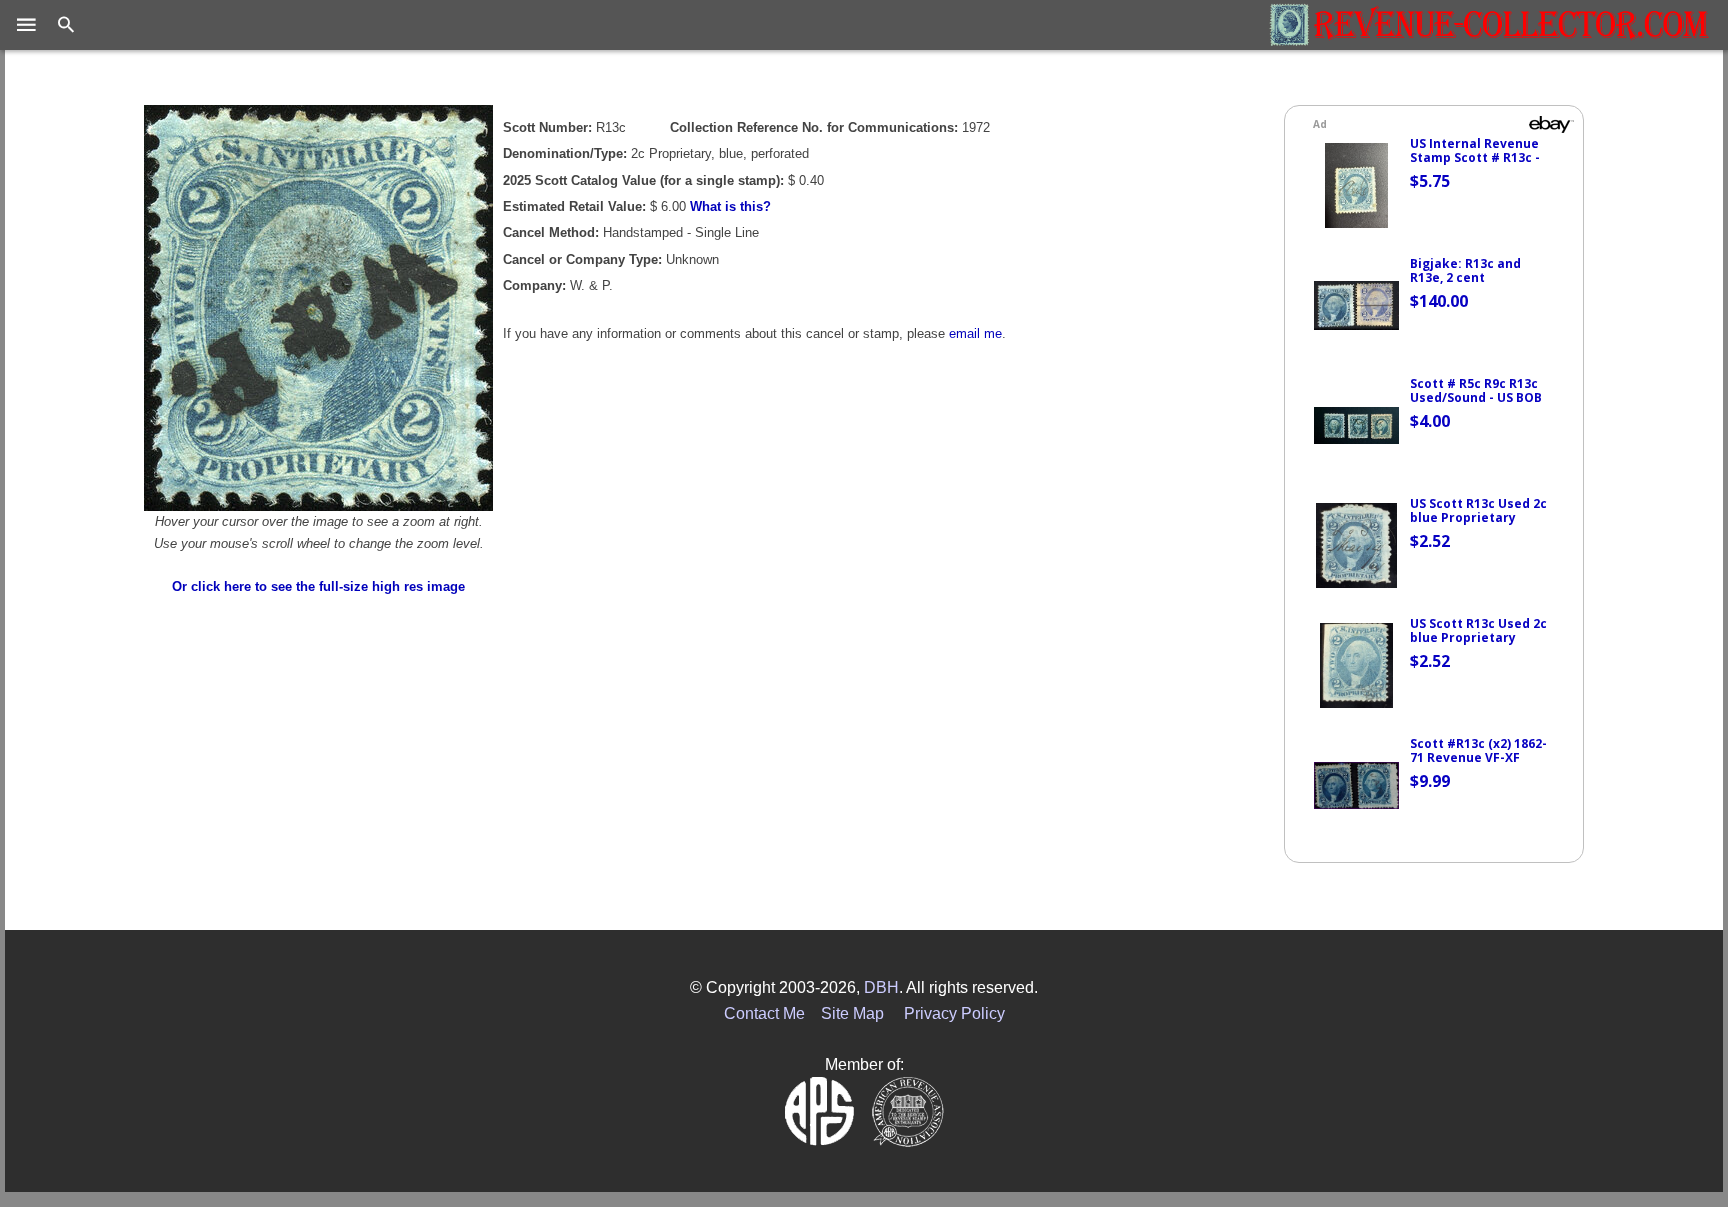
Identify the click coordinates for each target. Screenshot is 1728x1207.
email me (975, 333)
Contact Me (764, 1013)
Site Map (852, 1013)
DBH (881, 987)
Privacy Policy (954, 1013)
